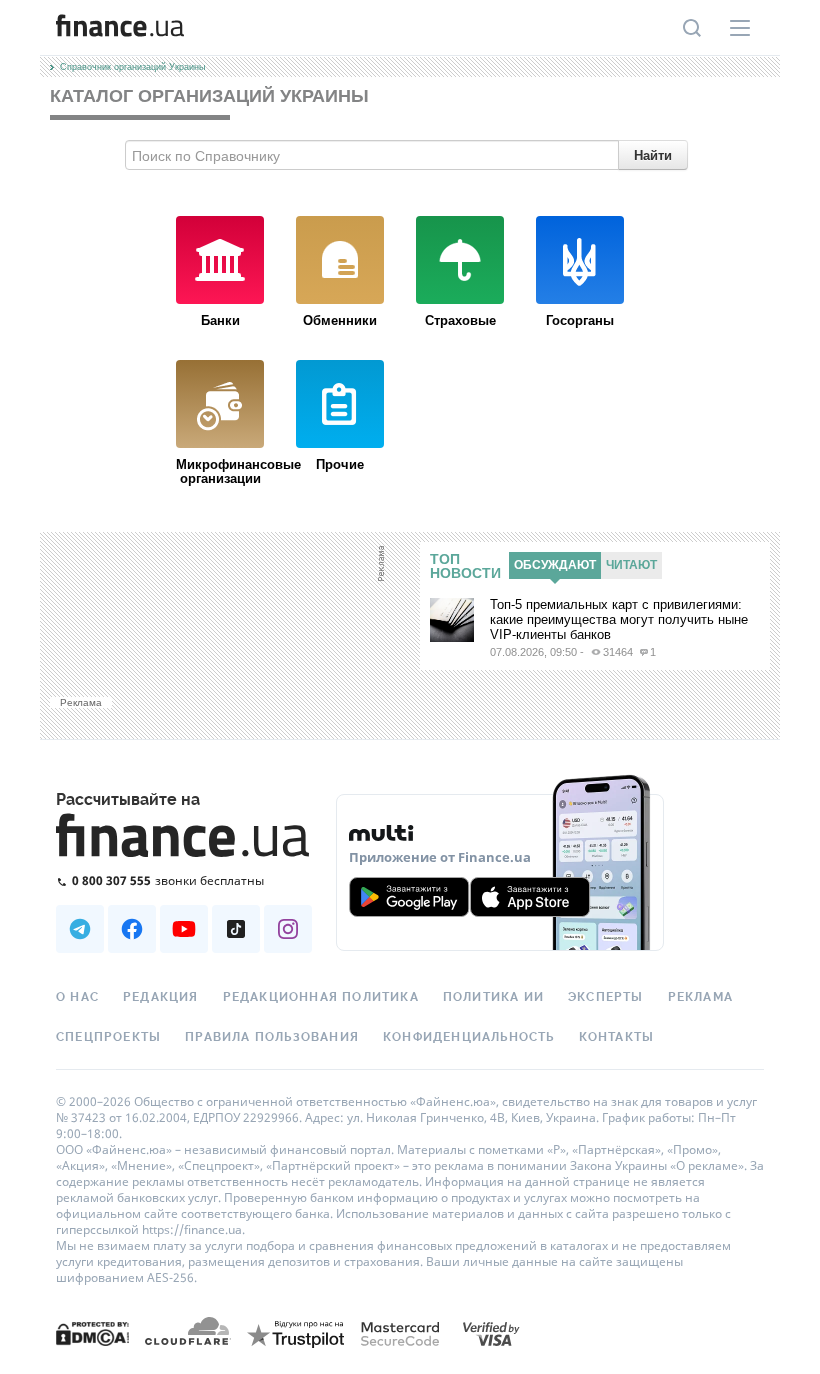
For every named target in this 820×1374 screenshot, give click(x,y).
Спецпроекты (108, 1037)
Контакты (617, 1037)
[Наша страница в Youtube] (184, 929)
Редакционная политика (321, 997)
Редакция (161, 997)
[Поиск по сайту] (692, 28)
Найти (653, 154)
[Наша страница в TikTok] (236, 929)
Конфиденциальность (469, 1037)
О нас (77, 997)
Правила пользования (272, 1037)
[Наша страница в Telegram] (80, 929)
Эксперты (606, 997)
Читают (631, 565)
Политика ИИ (493, 997)
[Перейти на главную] (120, 28)
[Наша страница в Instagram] (288, 929)
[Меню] (740, 28)
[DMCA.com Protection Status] (92, 1332)
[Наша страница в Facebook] (132, 929)
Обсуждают (555, 565)
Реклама (700, 997)
